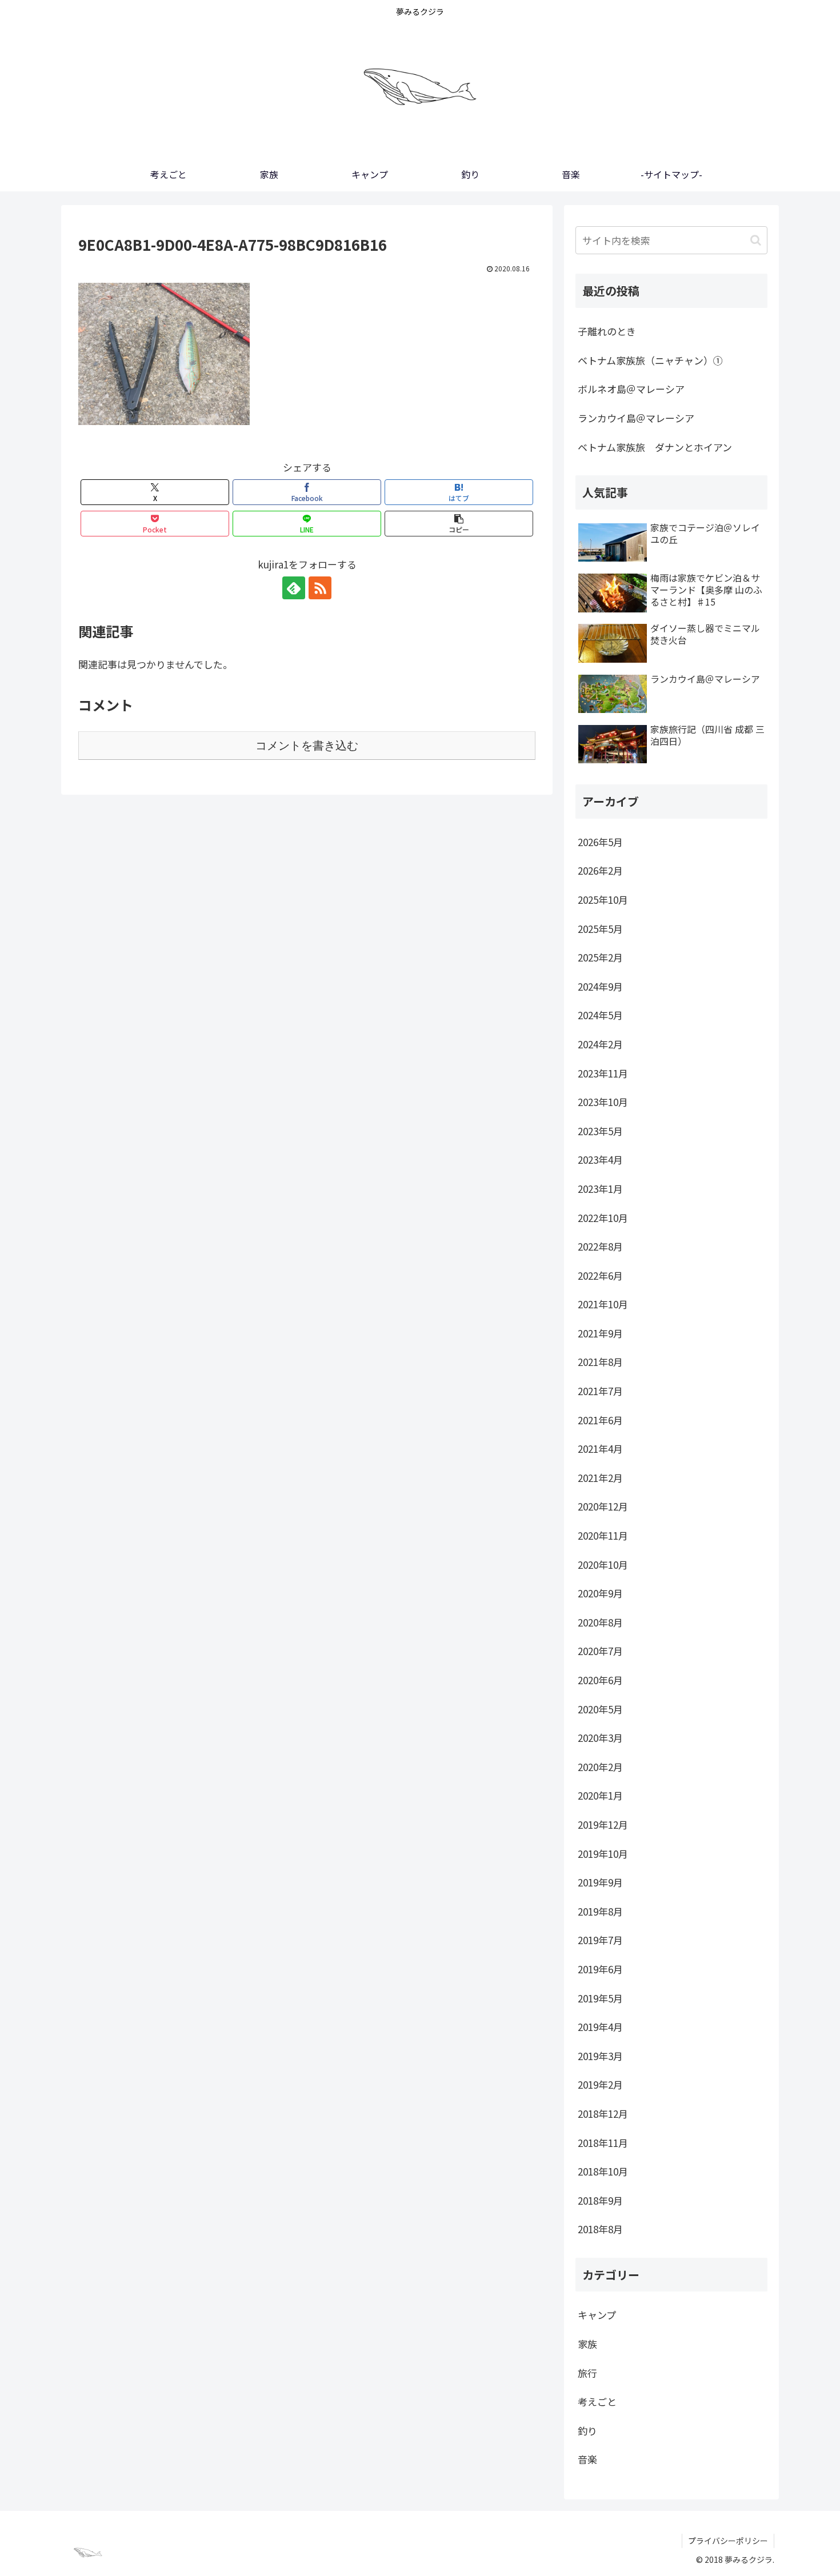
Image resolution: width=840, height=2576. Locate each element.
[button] (459, 524)
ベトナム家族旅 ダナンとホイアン (655, 447)
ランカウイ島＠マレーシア (636, 418)
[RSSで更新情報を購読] (320, 588)
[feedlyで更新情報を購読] (294, 588)
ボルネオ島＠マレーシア (631, 389)
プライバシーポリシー (728, 2541)
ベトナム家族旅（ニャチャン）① (650, 360)
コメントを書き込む (307, 746)
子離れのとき (607, 331)
